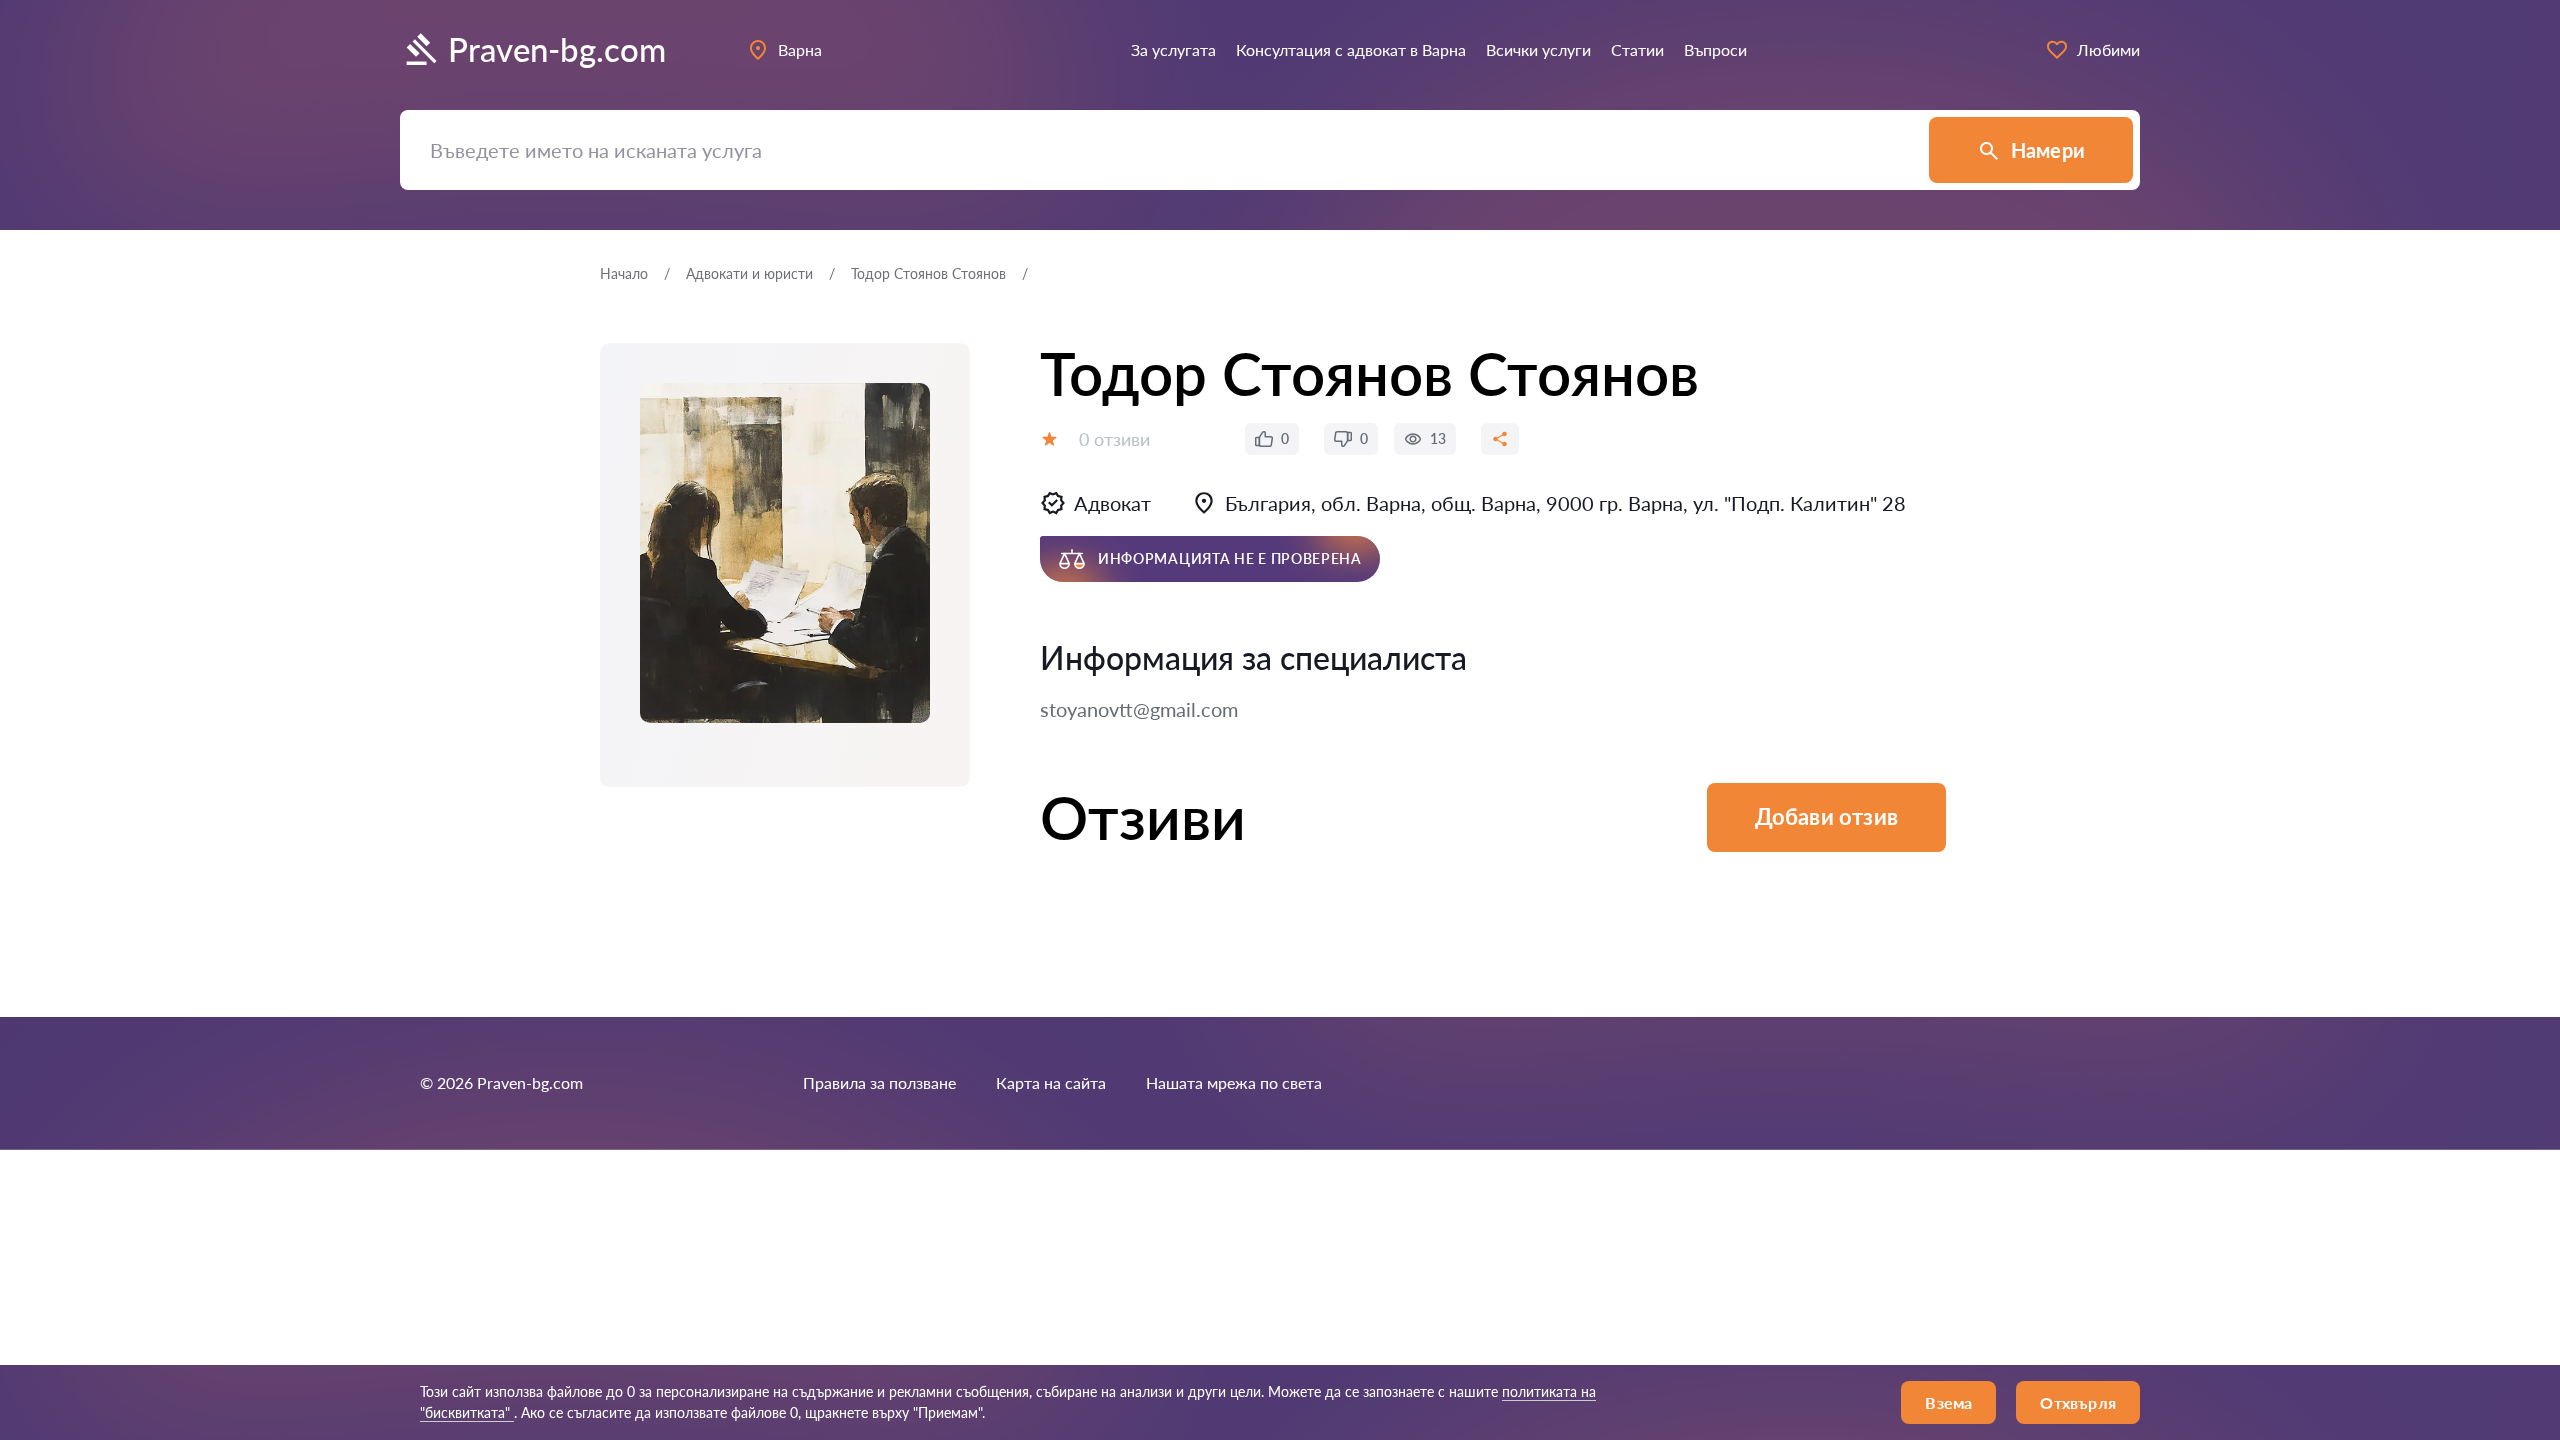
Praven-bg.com (557, 49)
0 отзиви (1114, 439)
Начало (624, 273)
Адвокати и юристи (749, 273)
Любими (2108, 49)
